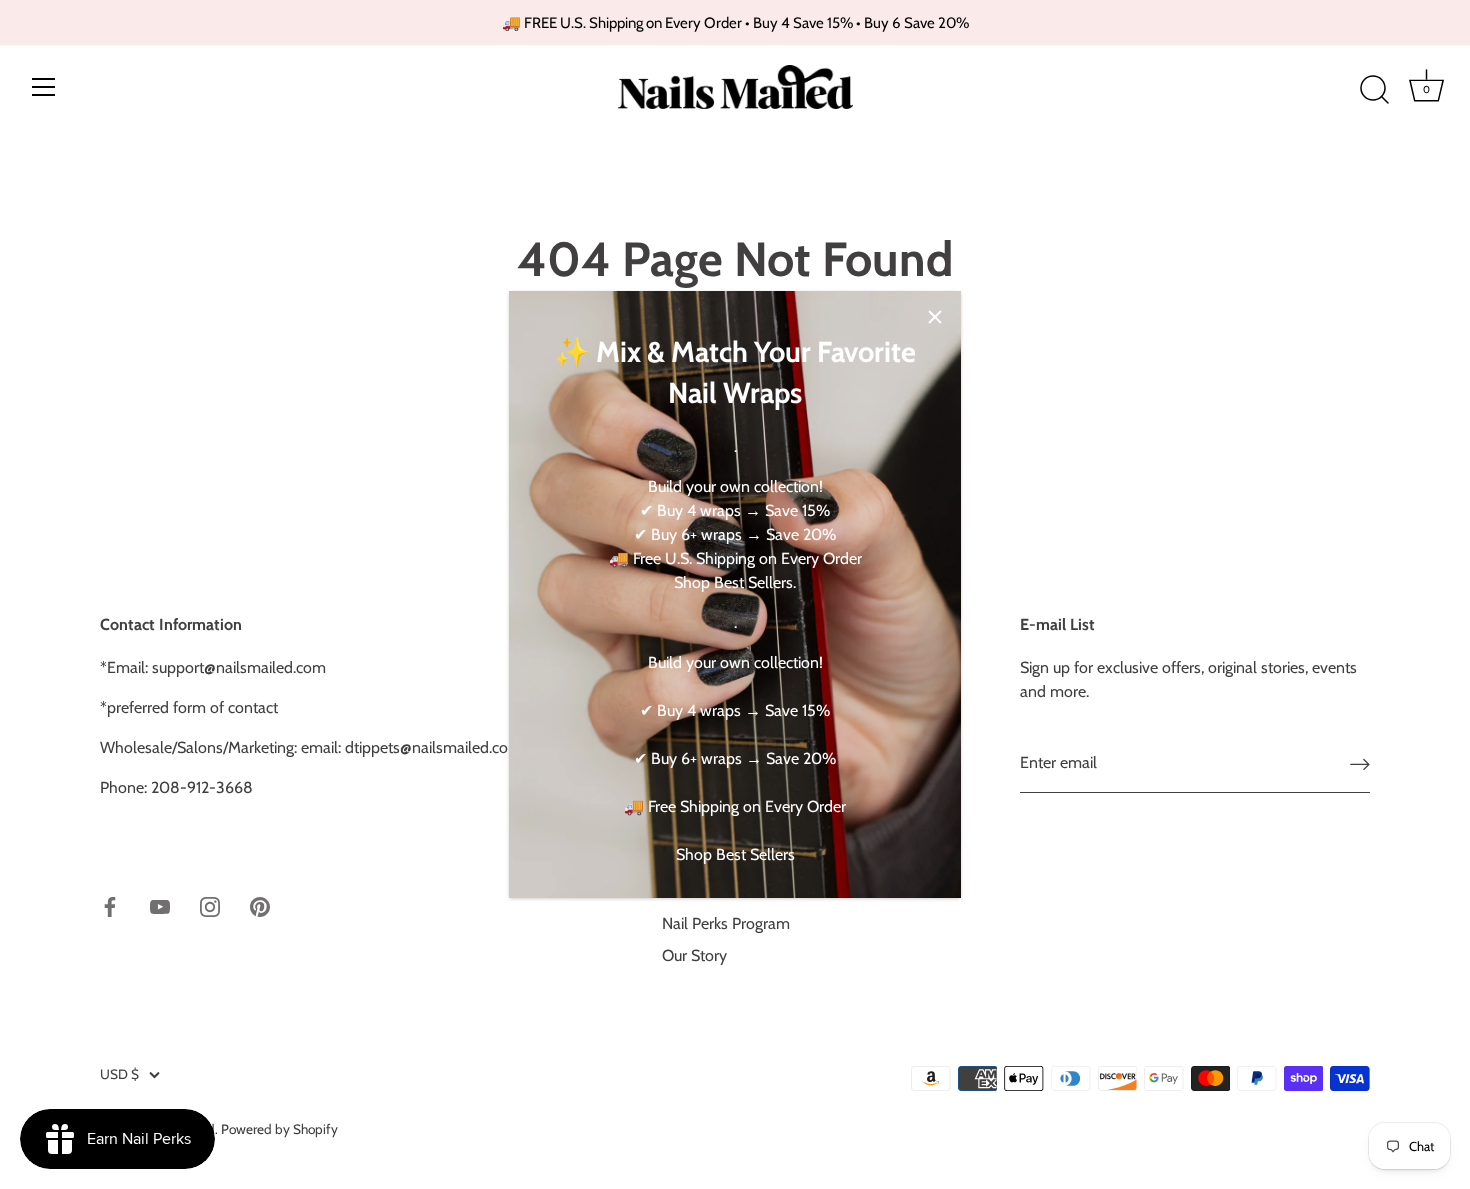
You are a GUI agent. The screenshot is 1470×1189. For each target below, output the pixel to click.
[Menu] (44, 87)
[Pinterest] (260, 905)
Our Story (694, 955)
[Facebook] (110, 905)
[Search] (1374, 90)
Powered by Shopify (279, 1129)
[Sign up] (1360, 763)
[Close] (935, 317)
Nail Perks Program (726, 923)
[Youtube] (160, 905)
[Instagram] (210, 905)
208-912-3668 (202, 787)
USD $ (119, 1074)
